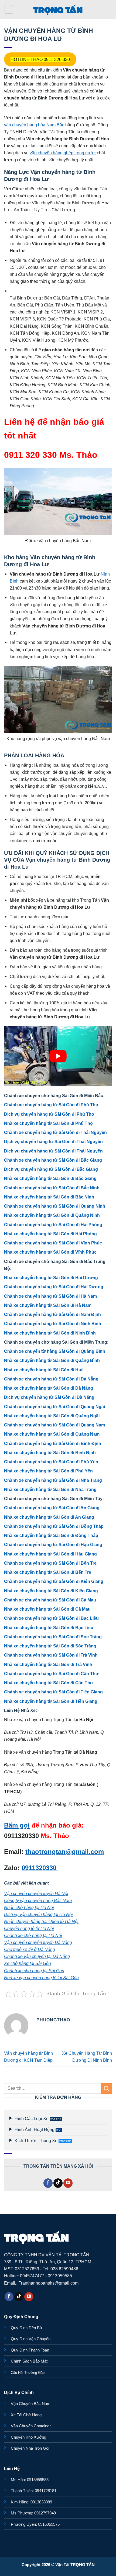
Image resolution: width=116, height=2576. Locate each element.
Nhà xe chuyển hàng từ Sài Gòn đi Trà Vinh (48, 1664)
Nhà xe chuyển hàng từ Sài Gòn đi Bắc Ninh (49, 1197)
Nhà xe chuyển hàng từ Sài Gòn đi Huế (44, 1370)
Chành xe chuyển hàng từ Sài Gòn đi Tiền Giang (53, 1692)
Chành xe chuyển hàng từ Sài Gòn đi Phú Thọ (51, 1105)
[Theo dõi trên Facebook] (48, 2183)
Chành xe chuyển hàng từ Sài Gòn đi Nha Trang (53, 1480)
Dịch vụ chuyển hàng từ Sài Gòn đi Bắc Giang (51, 1169)
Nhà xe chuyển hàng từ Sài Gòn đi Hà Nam (48, 1305)
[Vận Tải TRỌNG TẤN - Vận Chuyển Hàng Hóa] (58, 9)
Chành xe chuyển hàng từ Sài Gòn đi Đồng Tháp (54, 1526)
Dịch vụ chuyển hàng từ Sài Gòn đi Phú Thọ (49, 1114)
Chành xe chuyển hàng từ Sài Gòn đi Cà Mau (50, 1600)
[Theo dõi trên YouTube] (68, 2183)
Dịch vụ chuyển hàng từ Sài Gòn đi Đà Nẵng (49, 1397)
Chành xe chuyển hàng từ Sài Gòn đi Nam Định (52, 1314)
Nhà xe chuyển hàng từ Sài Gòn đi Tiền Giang (51, 1701)
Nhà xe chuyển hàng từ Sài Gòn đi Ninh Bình (50, 1333)
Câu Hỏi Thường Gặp (28, 2373)
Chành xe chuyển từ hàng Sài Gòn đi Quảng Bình (55, 1351)
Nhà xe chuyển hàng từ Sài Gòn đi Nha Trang (50, 1489)
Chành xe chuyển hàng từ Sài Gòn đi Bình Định (53, 1443)
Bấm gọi (17, 1825)
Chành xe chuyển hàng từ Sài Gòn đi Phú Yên (51, 1462)
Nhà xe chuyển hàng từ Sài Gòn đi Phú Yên (48, 1471)
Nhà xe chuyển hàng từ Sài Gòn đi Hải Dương (51, 1278)
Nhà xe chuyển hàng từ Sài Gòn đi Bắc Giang (50, 1178)
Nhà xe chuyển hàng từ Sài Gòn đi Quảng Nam (52, 1434)
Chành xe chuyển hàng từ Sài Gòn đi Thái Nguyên (55, 1132)
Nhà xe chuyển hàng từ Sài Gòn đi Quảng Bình (52, 1360)
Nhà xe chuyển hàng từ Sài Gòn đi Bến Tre (48, 1572)
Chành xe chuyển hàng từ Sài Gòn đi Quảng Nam (54, 1425)
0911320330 (40, 1868)
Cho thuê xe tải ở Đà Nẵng (30, 1949)
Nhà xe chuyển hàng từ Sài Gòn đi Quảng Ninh (52, 1215)
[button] (9, 10)
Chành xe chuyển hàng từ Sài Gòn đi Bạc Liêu (51, 1618)
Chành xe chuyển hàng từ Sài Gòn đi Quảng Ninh (55, 1206)
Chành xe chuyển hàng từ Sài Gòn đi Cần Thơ (51, 1674)
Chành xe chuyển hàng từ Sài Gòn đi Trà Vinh (51, 1655)
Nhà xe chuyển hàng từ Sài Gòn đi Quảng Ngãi (52, 1416)
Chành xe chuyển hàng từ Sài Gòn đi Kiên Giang (54, 1581)
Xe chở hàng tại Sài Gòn (28, 1963)
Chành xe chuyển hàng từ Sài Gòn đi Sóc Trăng (53, 1637)
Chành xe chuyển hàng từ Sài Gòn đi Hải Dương (54, 1287)
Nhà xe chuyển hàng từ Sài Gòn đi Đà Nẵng (49, 1388)
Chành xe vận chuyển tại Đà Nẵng (37, 1956)
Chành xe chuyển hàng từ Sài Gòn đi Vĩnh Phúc (53, 1243)
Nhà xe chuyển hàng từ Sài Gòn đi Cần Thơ (49, 1683)
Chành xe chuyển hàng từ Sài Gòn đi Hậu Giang (53, 1544)
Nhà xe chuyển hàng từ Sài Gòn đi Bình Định (50, 1453)
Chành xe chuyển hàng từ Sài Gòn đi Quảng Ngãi (54, 1407)
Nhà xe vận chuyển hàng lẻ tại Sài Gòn (41, 1978)
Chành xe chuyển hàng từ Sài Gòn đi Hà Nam (50, 1296)
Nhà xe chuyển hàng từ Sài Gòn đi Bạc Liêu (49, 1628)
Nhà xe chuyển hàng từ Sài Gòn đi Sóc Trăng (50, 1646)
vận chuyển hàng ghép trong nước (63, 153)
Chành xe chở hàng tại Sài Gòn (34, 1971)
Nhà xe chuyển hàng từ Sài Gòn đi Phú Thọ (48, 1123)
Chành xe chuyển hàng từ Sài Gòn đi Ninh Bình (53, 1323)
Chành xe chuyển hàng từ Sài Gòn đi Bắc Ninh (52, 1188)
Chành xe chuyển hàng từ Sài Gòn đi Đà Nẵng (51, 1379)
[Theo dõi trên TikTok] (58, 2183)
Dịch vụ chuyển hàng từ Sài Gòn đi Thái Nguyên (53, 1141)
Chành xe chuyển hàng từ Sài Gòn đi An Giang (52, 1508)
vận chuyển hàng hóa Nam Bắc (34, 125)
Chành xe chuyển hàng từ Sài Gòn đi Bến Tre (50, 1563)
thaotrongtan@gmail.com (65, 1852)
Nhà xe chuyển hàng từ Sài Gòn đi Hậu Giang (50, 1554)
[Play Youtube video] (58, 1056)
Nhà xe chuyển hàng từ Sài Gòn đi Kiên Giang (51, 1591)
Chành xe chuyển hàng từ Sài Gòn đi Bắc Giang (53, 1160)
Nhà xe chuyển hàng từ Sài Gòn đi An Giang (49, 1517)
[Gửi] (107, 2088)
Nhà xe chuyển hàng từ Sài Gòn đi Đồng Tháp (51, 1535)
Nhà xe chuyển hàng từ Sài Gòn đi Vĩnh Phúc (50, 1252)
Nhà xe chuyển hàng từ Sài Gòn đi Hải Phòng (50, 1234)
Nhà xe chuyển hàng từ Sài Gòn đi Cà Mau (47, 1609)
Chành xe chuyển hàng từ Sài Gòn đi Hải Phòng (53, 1225)
